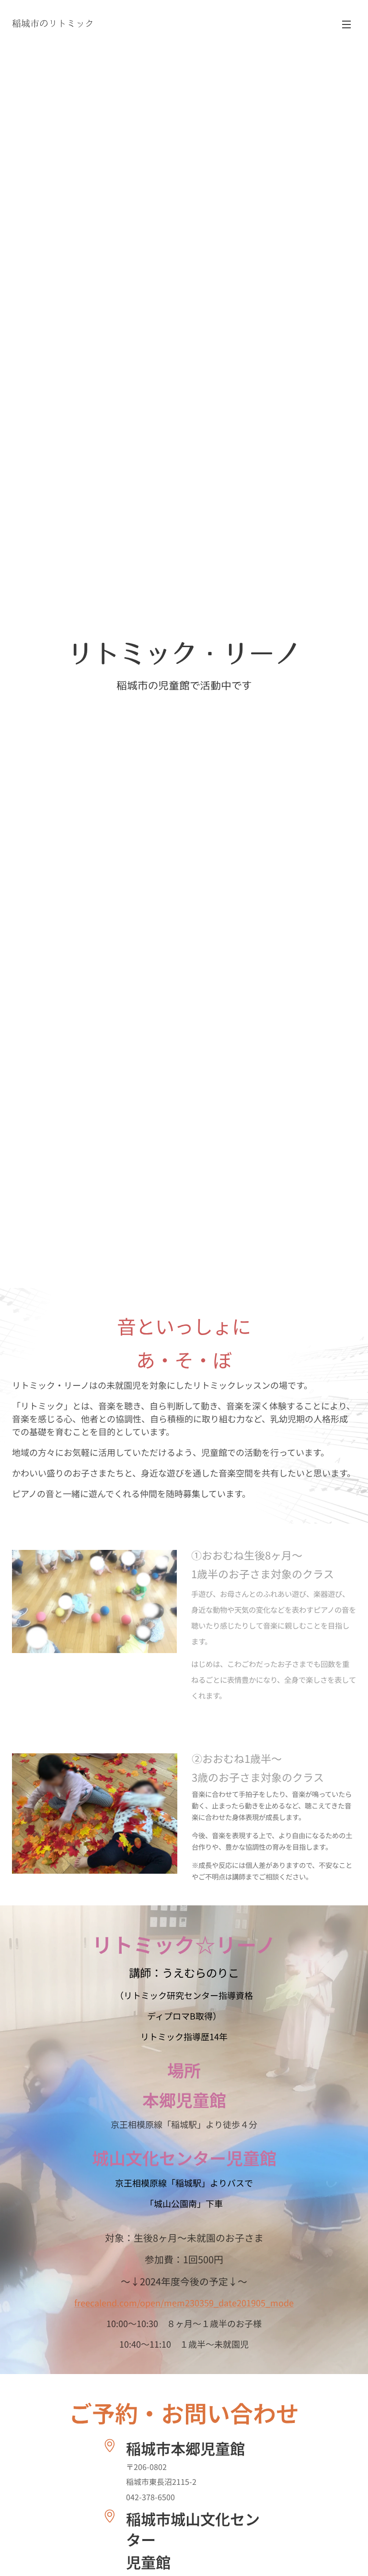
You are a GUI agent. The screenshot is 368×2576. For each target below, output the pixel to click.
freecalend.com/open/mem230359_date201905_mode (184, 2303)
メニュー (346, 24)
